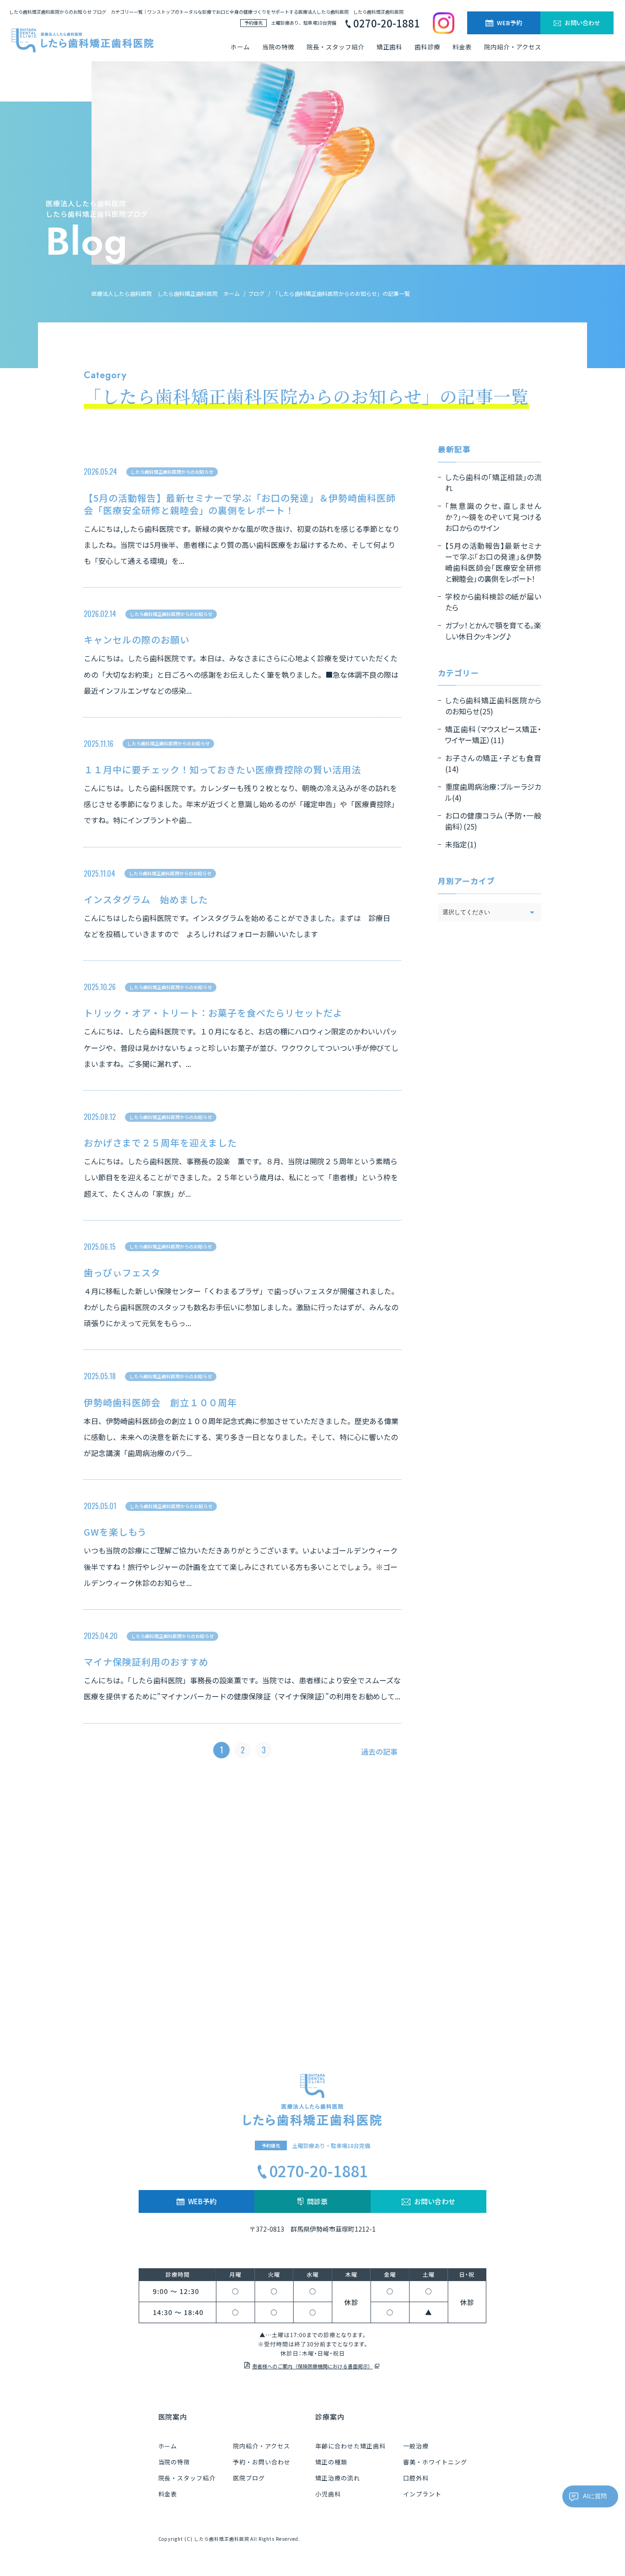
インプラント (422, 2494)
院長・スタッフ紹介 (335, 47)
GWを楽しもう (115, 1532)
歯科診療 (427, 47)
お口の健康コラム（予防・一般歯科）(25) (493, 821)
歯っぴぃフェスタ (122, 1272)
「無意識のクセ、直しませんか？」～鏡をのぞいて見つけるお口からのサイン (493, 517)
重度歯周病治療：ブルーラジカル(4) (493, 792)
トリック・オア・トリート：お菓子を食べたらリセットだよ (213, 1013)
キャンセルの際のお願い (137, 640)
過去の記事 (379, 1751)
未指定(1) (461, 844)
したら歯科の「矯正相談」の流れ (493, 482)
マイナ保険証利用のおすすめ (146, 1662)
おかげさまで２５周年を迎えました (160, 1143)
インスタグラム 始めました (146, 899)
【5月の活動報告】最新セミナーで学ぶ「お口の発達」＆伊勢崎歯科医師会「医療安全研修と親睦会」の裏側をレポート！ (240, 504)
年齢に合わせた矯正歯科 (350, 2446)
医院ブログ (249, 2478)
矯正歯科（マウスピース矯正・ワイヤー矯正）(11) (493, 734)
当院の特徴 (278, 47)
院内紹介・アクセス (513, 47)
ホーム (240, 47)
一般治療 (416, 2446)
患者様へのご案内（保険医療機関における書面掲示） (312, 2366)
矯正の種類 (331, 2462)
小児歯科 (328, 2494)
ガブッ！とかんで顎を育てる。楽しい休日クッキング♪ (493, 631)
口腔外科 (416, 2478)
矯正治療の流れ (338, 2478)
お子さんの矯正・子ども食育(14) (493, 763)
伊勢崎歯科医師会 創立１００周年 (160, 1402)
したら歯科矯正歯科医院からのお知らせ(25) (493, 706)
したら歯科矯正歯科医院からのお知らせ (172, 472)
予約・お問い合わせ (262, 2462)
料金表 (462, 47)
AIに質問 (595, 2496)
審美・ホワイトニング (435, 2462)
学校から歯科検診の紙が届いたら (493, 602)
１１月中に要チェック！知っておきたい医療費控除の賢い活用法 (222, 769)
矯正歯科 (389, 47)
